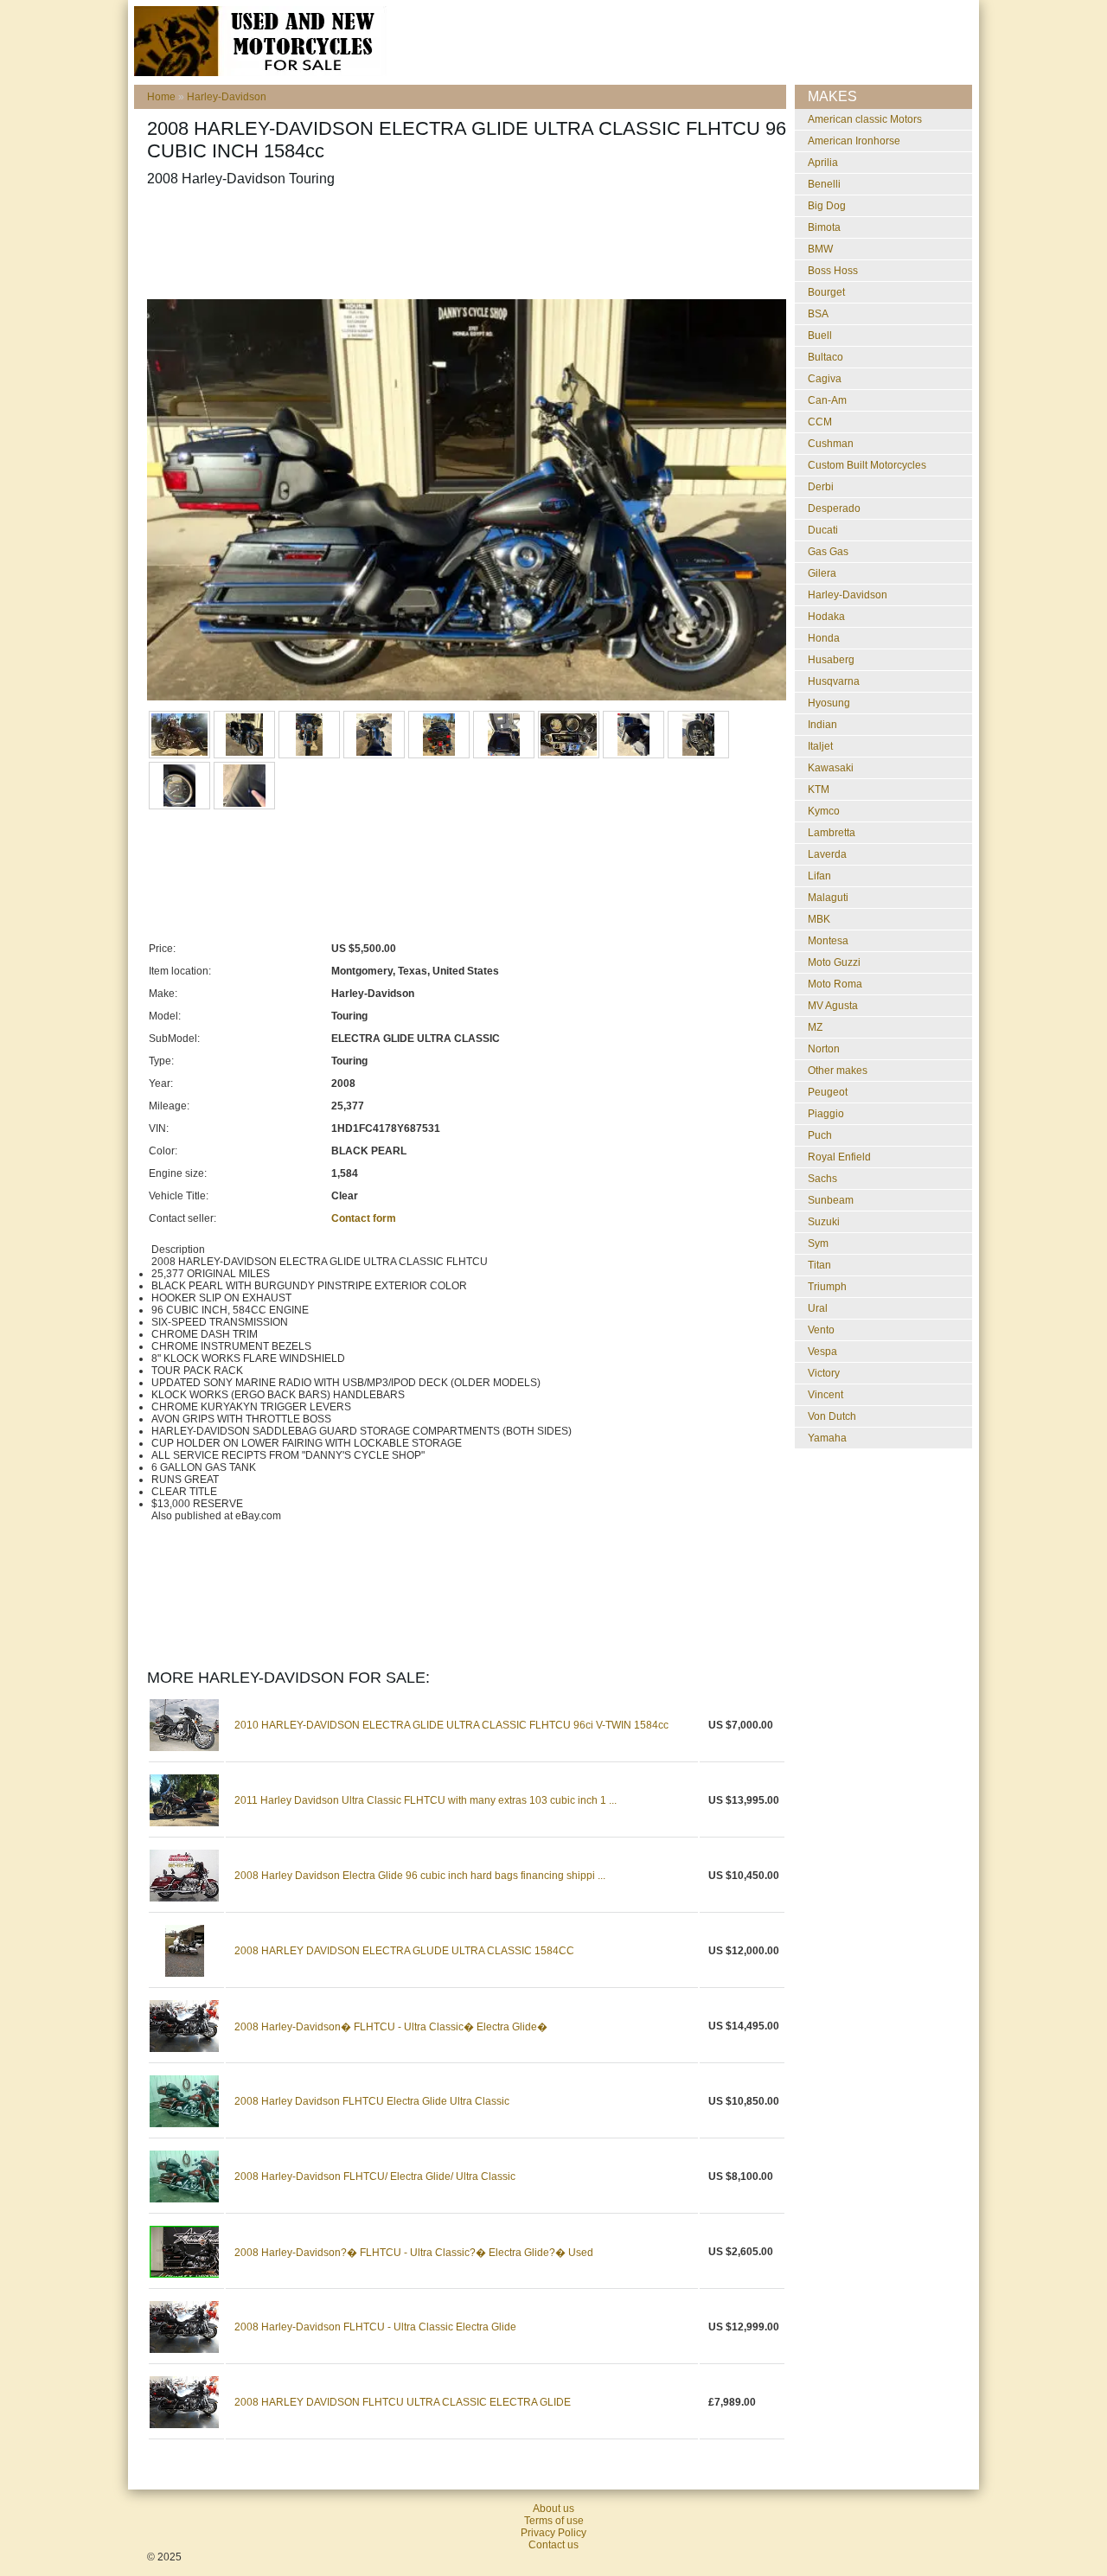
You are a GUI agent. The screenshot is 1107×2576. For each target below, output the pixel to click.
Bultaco (825, 357)
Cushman (831, 444)
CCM (820, 422)
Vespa (822, 1352)
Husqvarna (834, 681)
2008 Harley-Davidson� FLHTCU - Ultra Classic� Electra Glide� (391, 2027)
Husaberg (831, 660)
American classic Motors (865, 119)
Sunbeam (831, 1200)
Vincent (825, 1395)
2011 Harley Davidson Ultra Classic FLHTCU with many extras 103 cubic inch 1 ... (426, 1800)
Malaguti (828, 898)
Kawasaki (831, 768)
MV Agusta (833, 1006)
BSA (818, 314)
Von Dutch (832, 1416)
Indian (822, 725)
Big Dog (827, 206)
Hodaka (826, 617)
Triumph (827, 1287)
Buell (820, 336)
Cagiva (825, 379)
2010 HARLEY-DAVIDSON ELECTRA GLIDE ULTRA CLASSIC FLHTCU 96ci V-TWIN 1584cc (451, 1725)
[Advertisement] (462, 243)
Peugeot (828, 1092)
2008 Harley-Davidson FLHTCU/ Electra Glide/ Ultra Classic (375, 2176)
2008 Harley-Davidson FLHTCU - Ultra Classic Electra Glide (375, 2327)
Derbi (821, 487)
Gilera (822, 573)
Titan (819, 1265)
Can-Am (827, 400)
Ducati (823, 530)
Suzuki (824, 1222)
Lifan (819, 876)
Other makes (838, 1071)
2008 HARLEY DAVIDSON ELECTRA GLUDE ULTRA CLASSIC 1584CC (404, 1951)
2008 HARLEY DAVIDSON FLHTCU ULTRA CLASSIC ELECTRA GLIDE (403, 2402)
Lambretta (832, 833)
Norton (824, 1049)
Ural (818, 1308)
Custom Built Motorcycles (867, 465)
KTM (819, 789)
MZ (815, 1027)
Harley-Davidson (227, 97)
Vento (821, 1330)
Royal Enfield (839, 1157)
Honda (824, 638)
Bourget (826, 292)
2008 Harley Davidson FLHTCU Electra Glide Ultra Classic (372, 2101)
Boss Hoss (833, 271)
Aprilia (823, 163)
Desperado (834, 508)
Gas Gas (828, 552)
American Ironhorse (854, 141)
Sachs (822, 1179)
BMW (820, 249)
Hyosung (829, 703)
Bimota (824, 227)
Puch (820, 1135)
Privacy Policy (553, 2533)
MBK (819, 919)
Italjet (820, 746)
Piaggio (826, 1114)
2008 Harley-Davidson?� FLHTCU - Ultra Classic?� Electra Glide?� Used (414, 2253)
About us (553, 2509)
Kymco (824, 811)
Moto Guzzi (834, 962)
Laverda (827, 854)
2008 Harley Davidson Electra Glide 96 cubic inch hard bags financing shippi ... (420, 1876)
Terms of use (554, 2521)
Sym (818, 1243)
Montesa (828, 941)
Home (161, 97)
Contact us (553, 2545)
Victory (824, 1373)
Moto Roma (835, 984)
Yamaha (827, 1438)
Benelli (824, 184)
